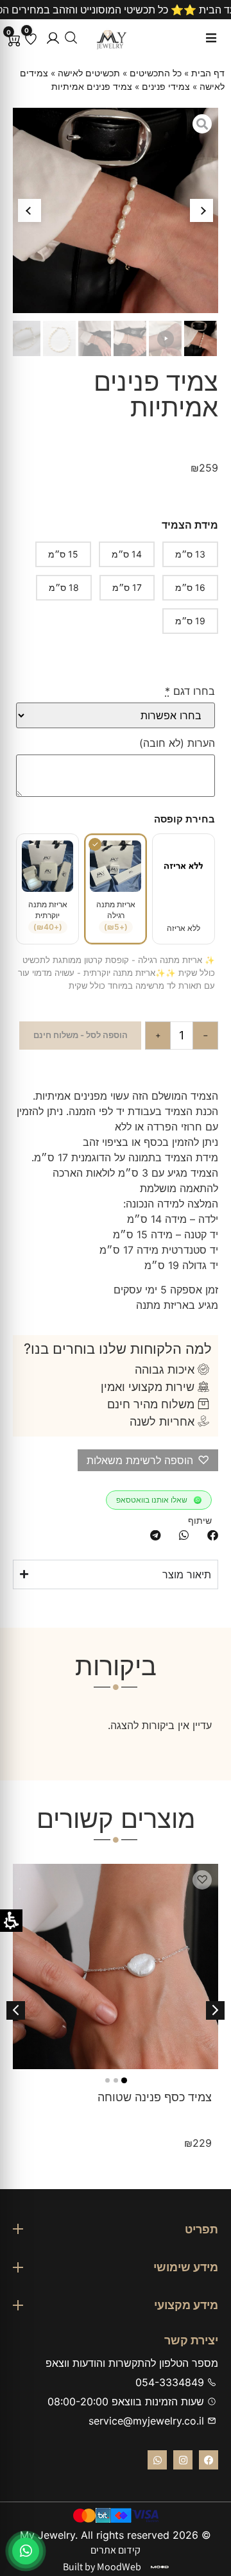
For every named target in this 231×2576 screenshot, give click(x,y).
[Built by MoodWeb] (160, 2567)
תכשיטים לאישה (89, 73)
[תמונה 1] (128, 2080)
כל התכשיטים (156, 73)
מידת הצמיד (190, 525)
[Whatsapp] (157, 2460)
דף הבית (208, 73)
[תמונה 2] (120, 2080)
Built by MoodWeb (102, 2567)
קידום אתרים (116, 2550)
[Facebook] (209, 2460)
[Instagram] (183, 2460)
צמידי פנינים (166, 87)
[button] (53, 38)
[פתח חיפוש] (71, 38)
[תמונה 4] (103, 2080)
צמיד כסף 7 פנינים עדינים (149, 2097)
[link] (26, 2551)
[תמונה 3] (111, 2080)
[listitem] (213, 1535)
